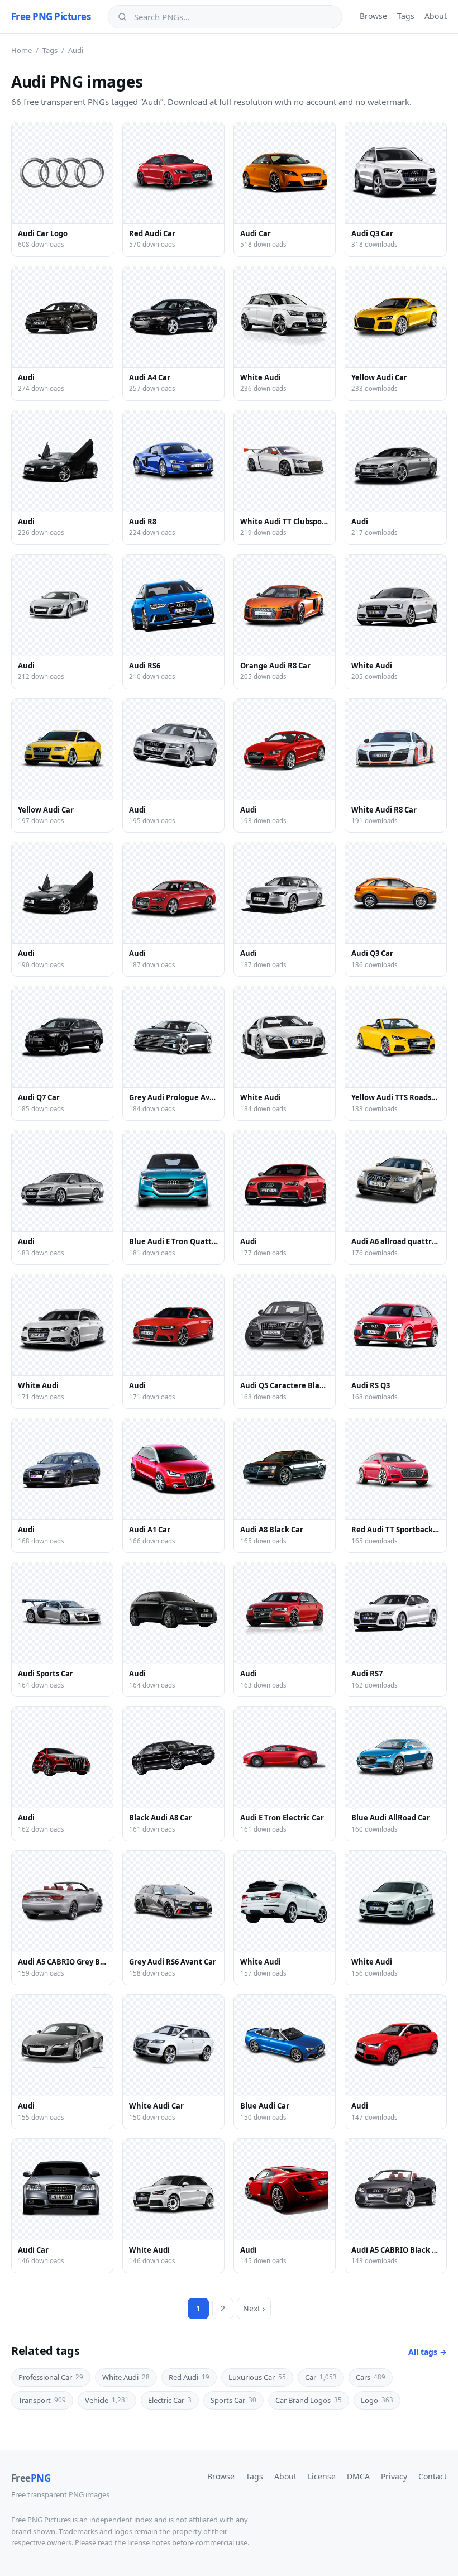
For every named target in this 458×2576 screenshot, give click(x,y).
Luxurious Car (257, 2377)
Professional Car (51, 2377)
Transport (42, 2400)
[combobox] (233, 17)
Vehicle (107, 2400)
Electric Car (170, 2400)
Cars (371, 2377)
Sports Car (233, 2400)
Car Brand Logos (309, 2400)
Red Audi (189, 2377)
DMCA (358, 2476)
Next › (254, 2308)
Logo (377, 2400)
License (322, 2476)
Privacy (394, 2476)
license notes (149, 2542)
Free (31, 2478)
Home (22, 50)
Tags (406, 16)
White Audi (126, 2377)
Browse (373, 16)
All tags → (428, 2352)
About (436, 16)
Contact (433, 2476)
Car (321, 2377)
